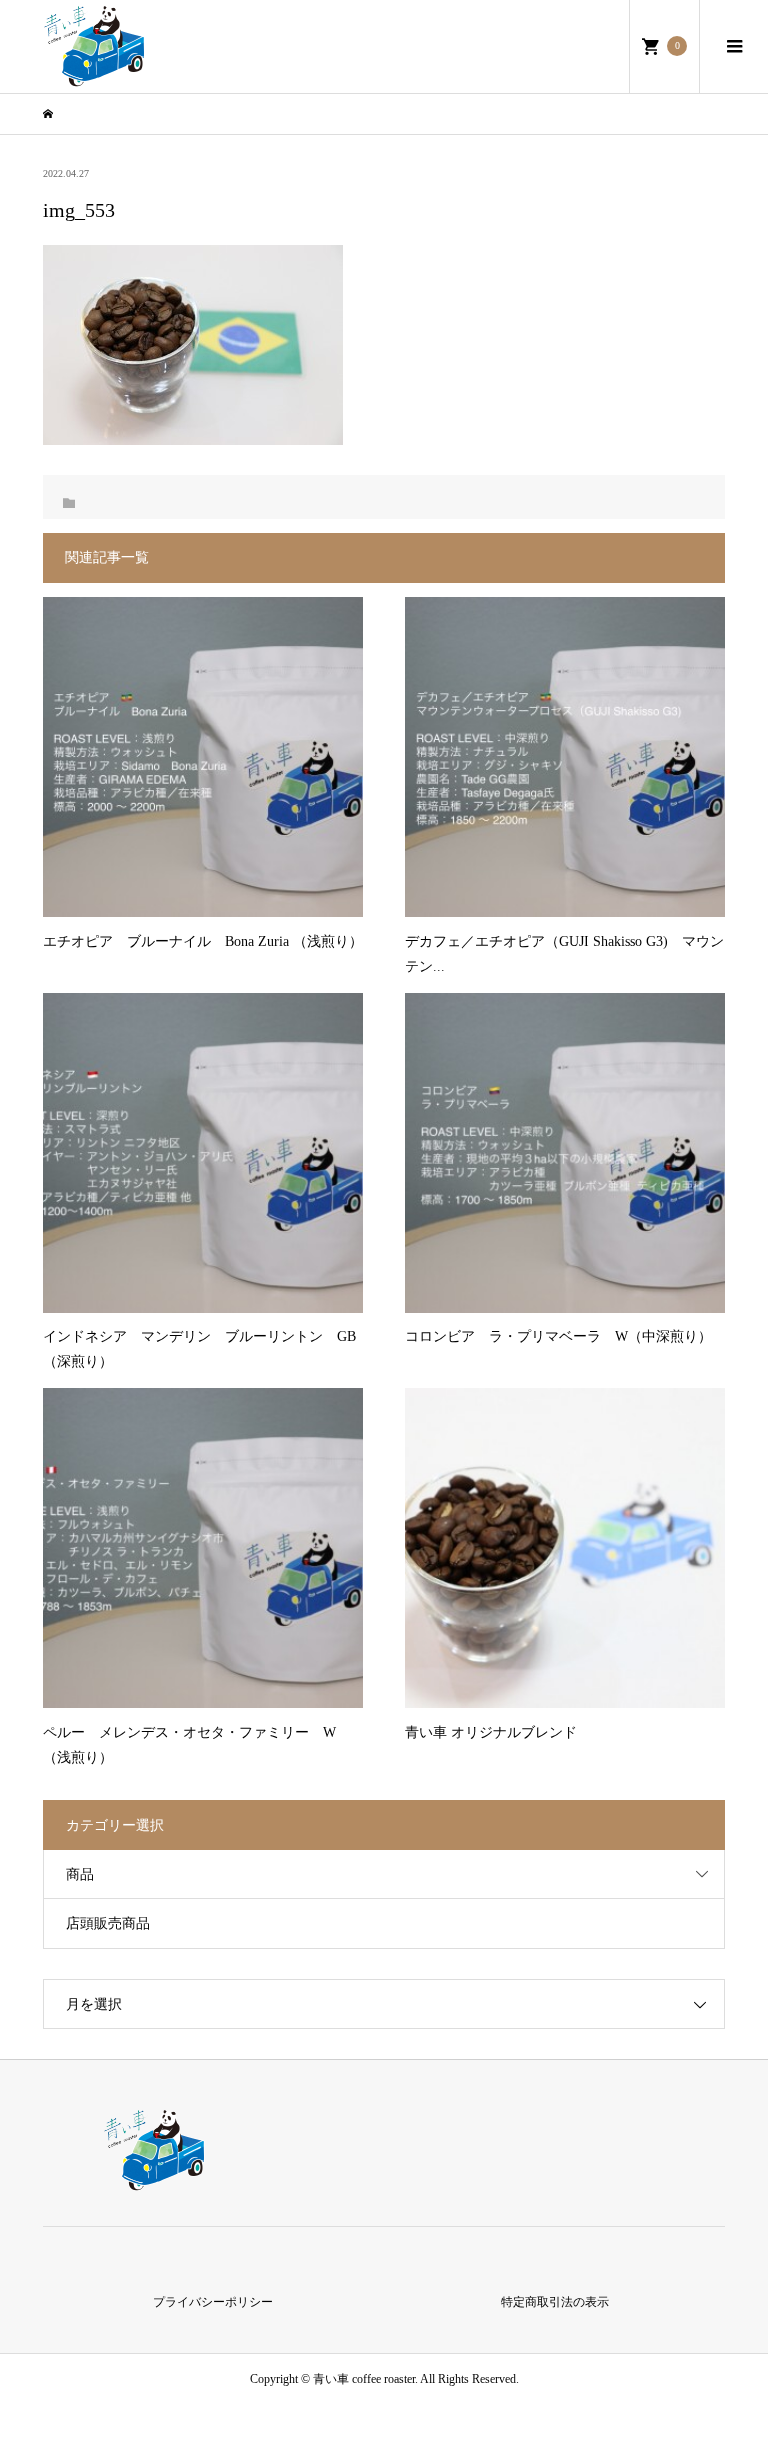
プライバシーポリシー (213, 2302)
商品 (80, 1874)
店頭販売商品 (108, 1923)
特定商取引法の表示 (555, 2302)
